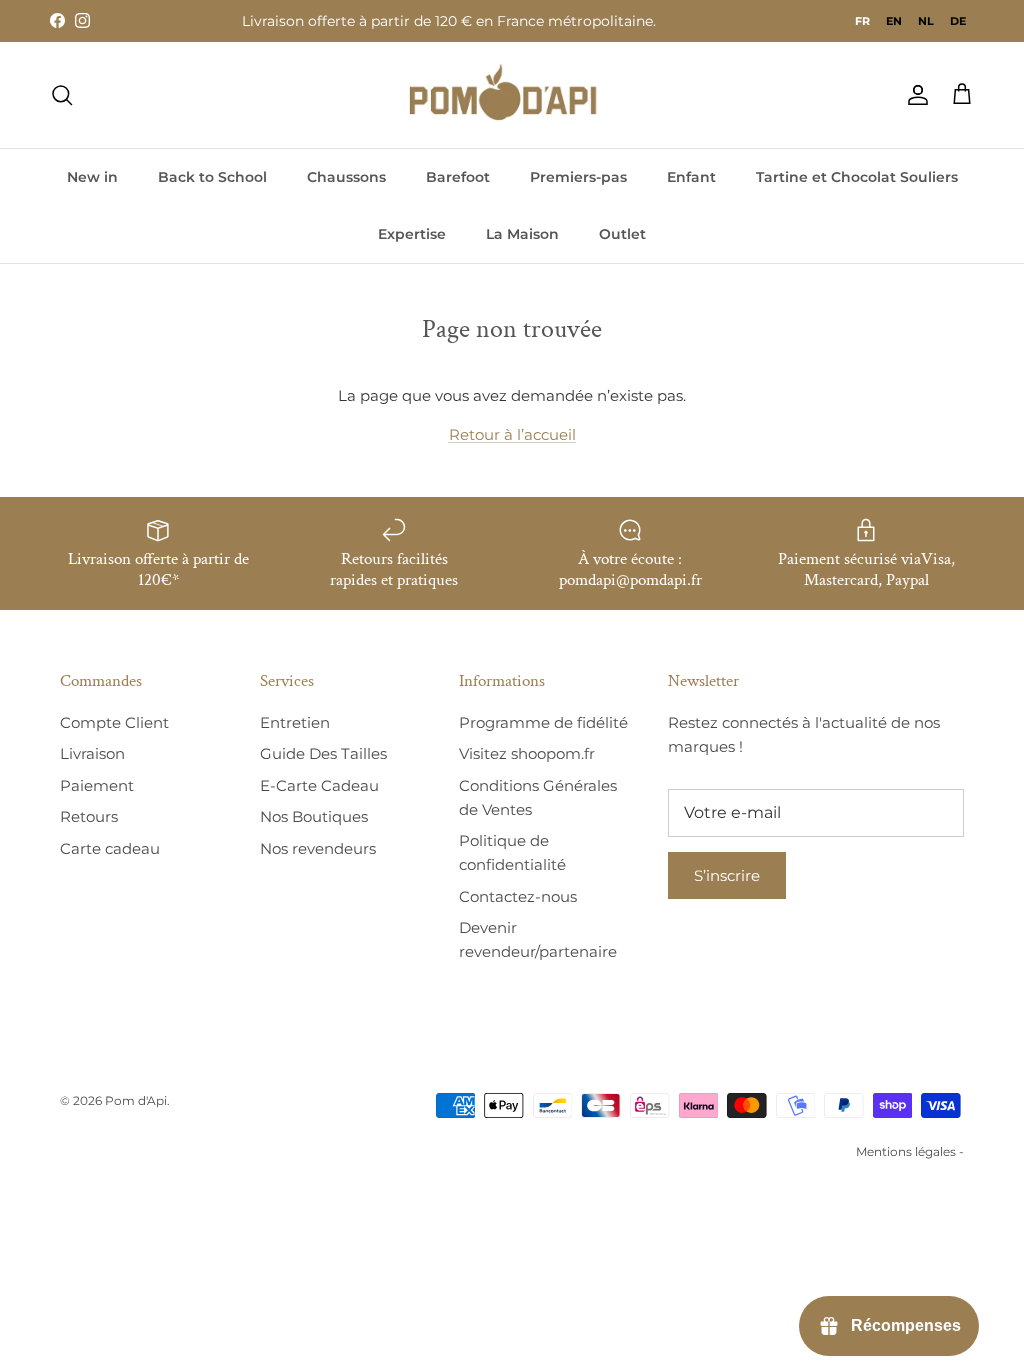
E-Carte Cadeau (319, 785)
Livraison (92, 753)
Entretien (295, 722)
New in (92, 177)
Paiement (97, 785)
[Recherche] (62, 95)
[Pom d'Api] (512, 95)
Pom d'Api (136, 1100)
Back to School (212, 177)
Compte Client (114, 722)
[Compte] (914, 95)
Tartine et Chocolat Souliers (857, 177)
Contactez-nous (518, 896)
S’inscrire (727, 875)
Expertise (412, 234)
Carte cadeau (110, 848)
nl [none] (926, 21)
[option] (894, 21)
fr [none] (862, 21)
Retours (89, 816)
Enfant (691, 177)
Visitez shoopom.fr (527, 753)
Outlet (622, 234)
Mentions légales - (910, 1151)
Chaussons (346, 177)
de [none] (958, 21)
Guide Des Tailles (323, 753)
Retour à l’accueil (512, 434)
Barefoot (458, 177)
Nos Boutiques (314, 816)
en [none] (894, 21)
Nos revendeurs (318, 848)
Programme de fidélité (543, 722)
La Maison (522, 234)
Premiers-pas (578, 177)
